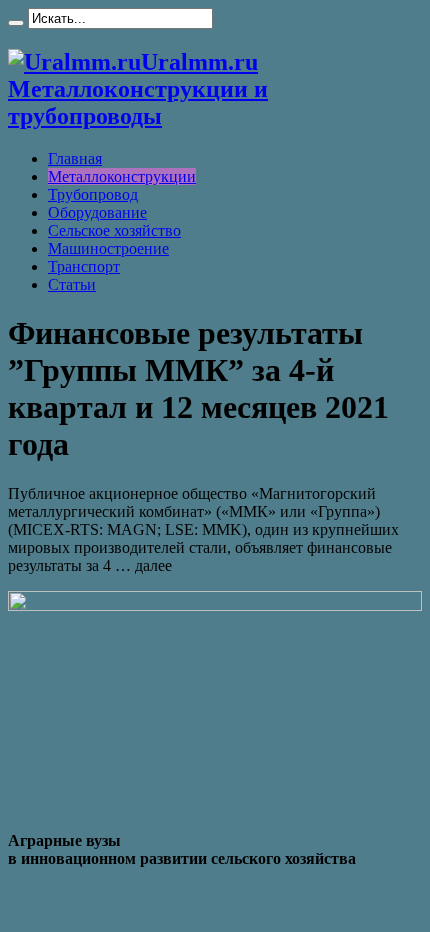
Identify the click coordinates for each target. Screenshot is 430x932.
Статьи (72, 284)
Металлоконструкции (122, 176)
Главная (75, 158)
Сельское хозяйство (114, 230)
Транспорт (84, 266)
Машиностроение (108, 248)
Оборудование (97, 212)
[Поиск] (16, 23)
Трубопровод (93, 194)
